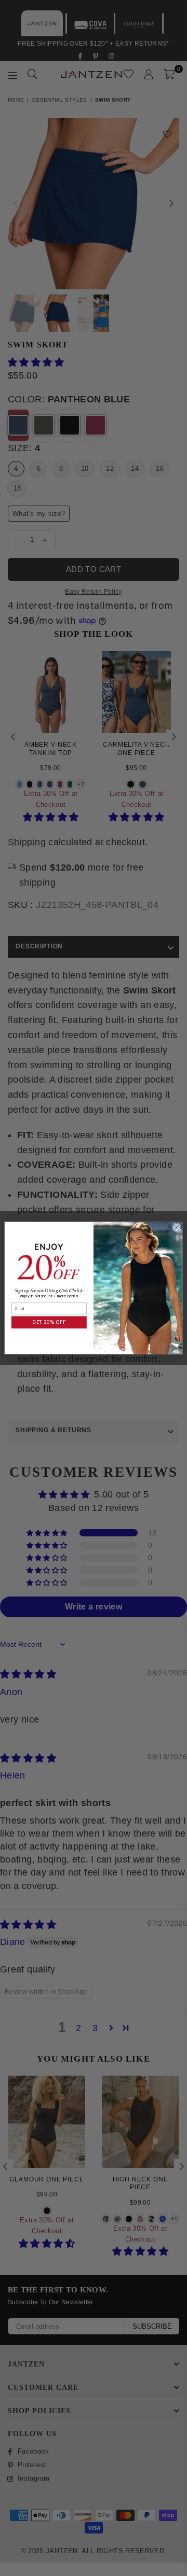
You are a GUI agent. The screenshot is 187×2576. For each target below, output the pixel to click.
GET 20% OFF (49, 1322)
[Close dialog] (176, 1228)
